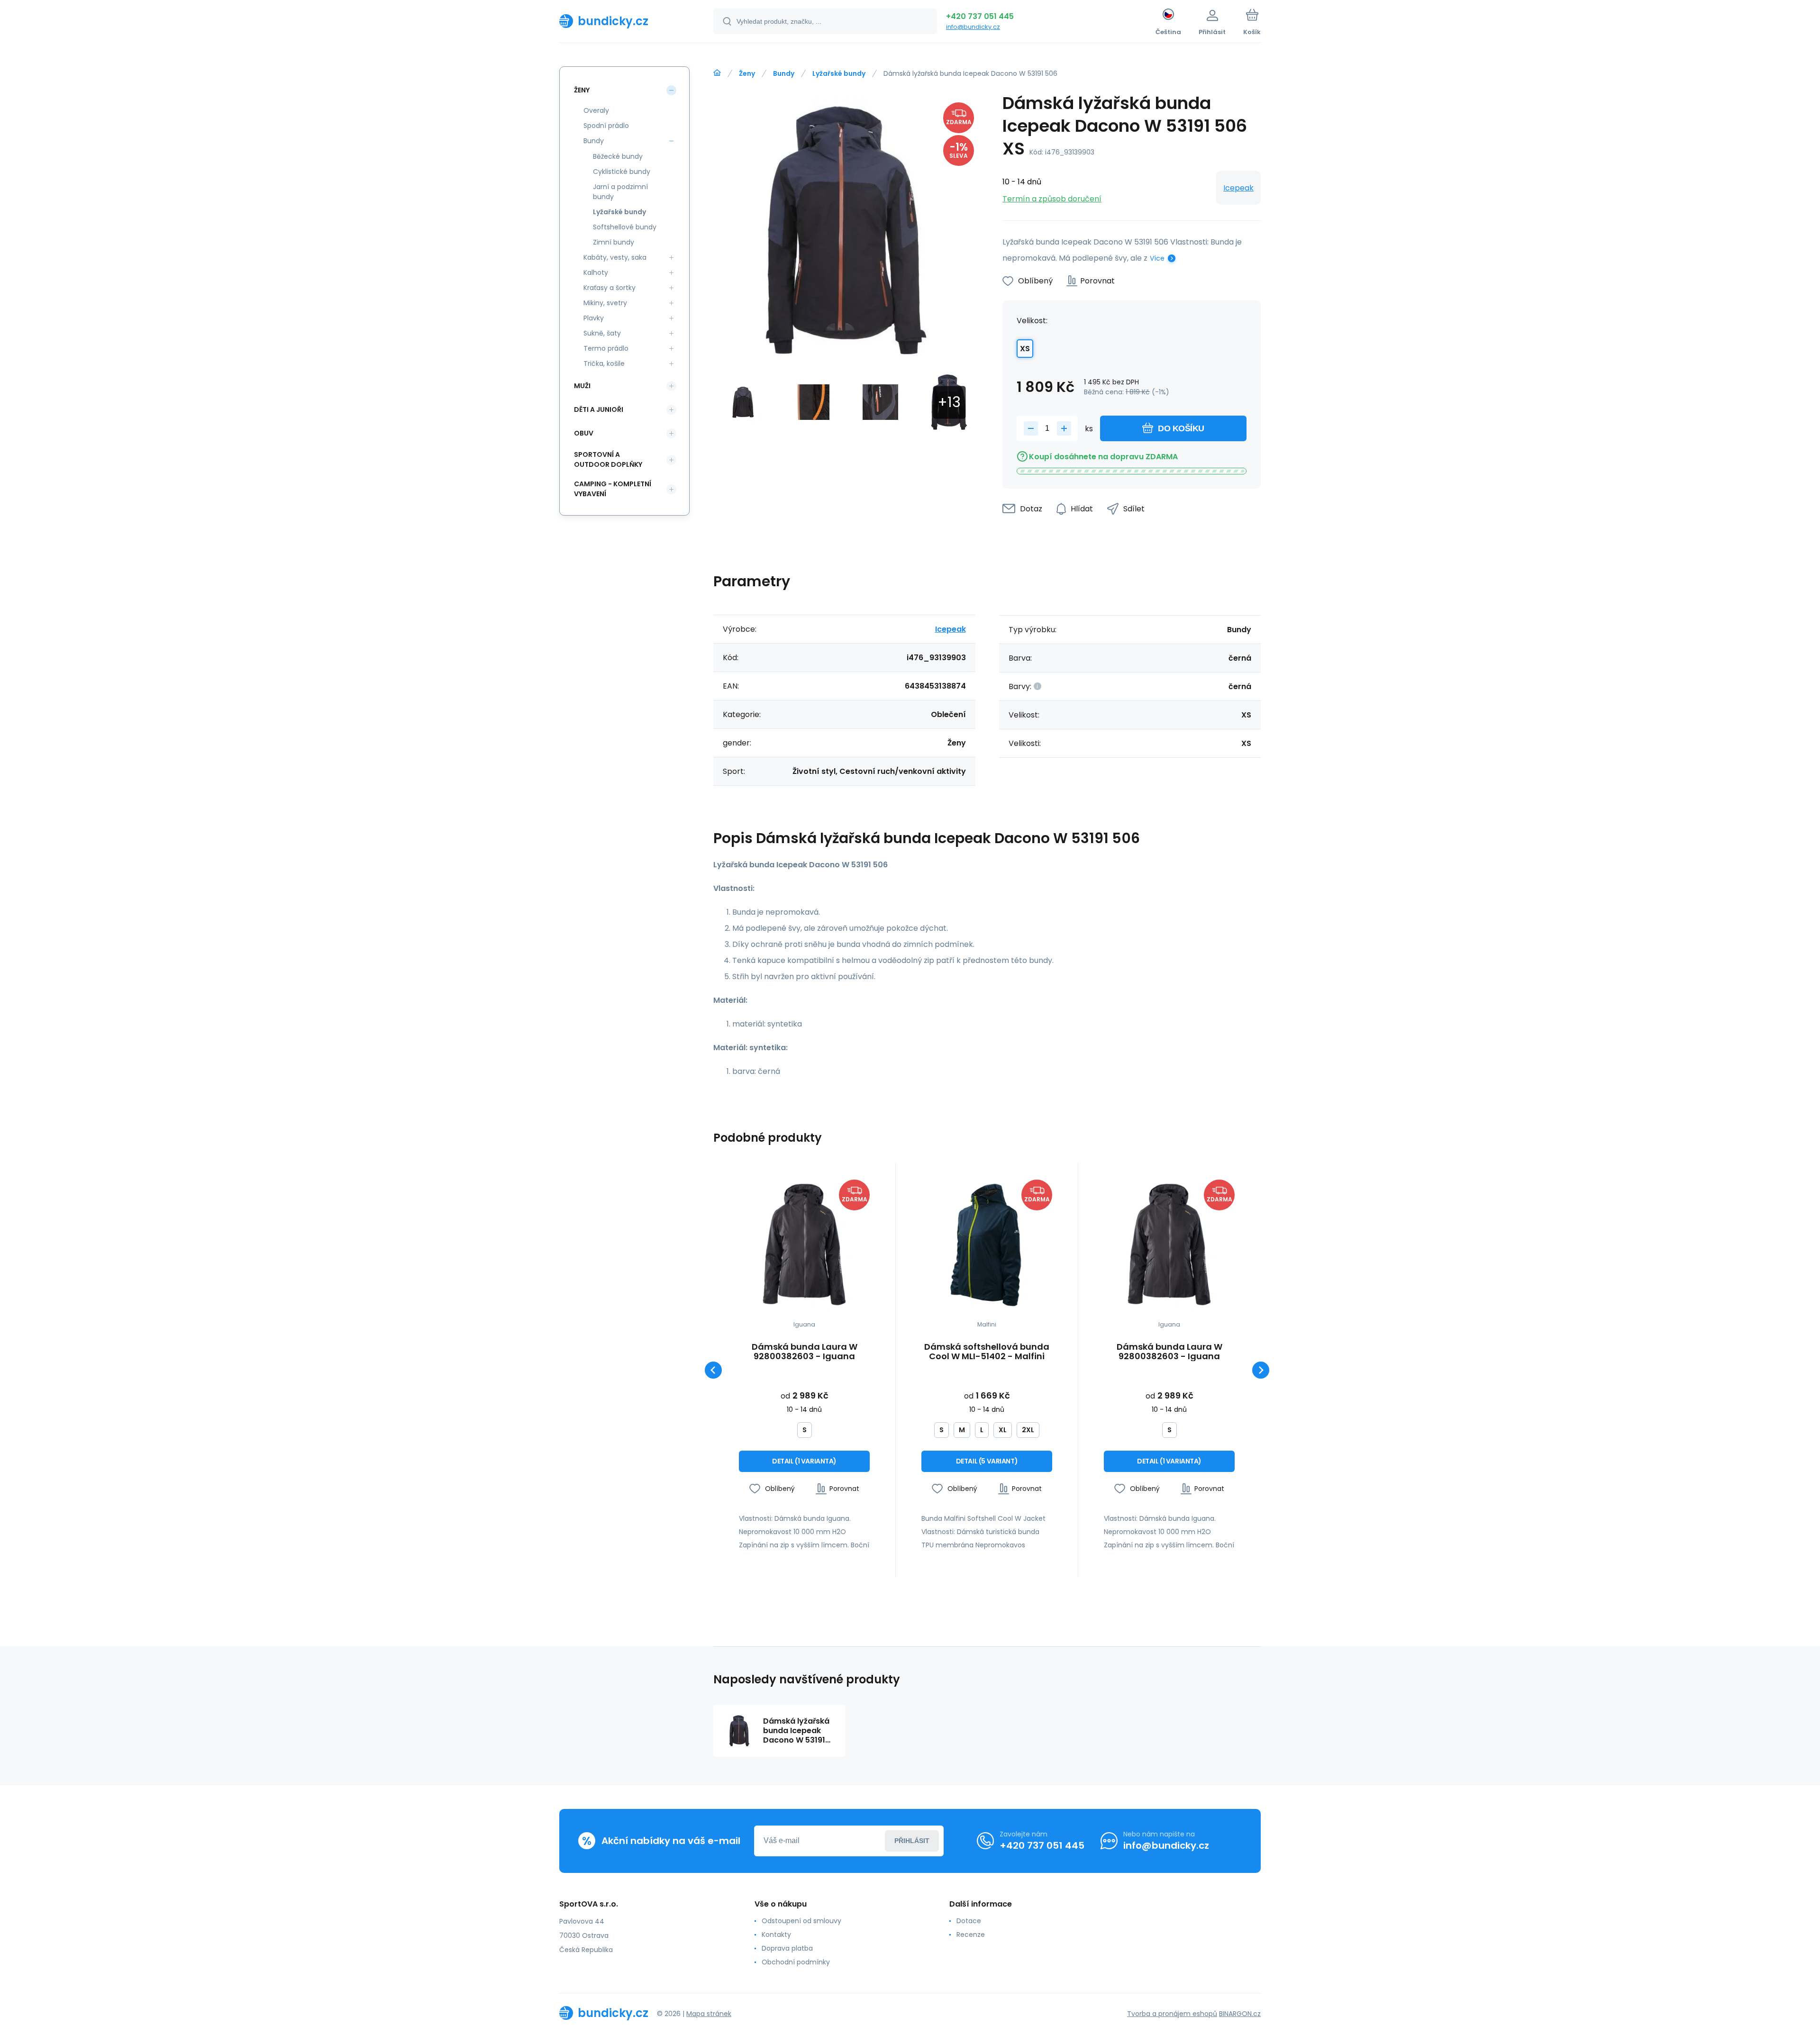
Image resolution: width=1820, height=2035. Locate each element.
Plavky (594, 318)
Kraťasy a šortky (610, 288)
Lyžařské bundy (839, 73)
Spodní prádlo (606, 126)
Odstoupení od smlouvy (801, 1921)
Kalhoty (596, 273)
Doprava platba (787, 1948)
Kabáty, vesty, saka (615, 257)
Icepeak (1238, 188)
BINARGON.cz (1240, 2014)
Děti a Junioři (599, 409)
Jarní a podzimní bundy (620, 192)
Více (1157, 258)
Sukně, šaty (602, 333)
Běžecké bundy (618, 156)
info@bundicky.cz (973, 27)
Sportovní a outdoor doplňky (608, 459)
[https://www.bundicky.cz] (717, 73)
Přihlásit (912, 1841)
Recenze (971, 1935)
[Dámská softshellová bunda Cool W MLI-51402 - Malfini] (987, 1245)
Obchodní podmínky (796, 1962)
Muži (582, 386)
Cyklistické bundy (622, 172)
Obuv (584, 433)
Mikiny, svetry (605, 303)
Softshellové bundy (625, 227)
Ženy (747, 73)
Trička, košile (604, 363)
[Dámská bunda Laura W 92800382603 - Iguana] (804, 1245)
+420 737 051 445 (980, 16)
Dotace (969, 1921)
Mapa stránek (709, 2014)
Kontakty (776, 1935)
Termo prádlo (606, 348)
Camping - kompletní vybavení (613, 489)
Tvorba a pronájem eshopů (1172, 2014)
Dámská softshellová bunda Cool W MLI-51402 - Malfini (987, 1352)
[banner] (624, 21)
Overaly (596, 110)
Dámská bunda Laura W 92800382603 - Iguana (805, 1352)
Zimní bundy (614, 242)
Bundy (784, 73)
